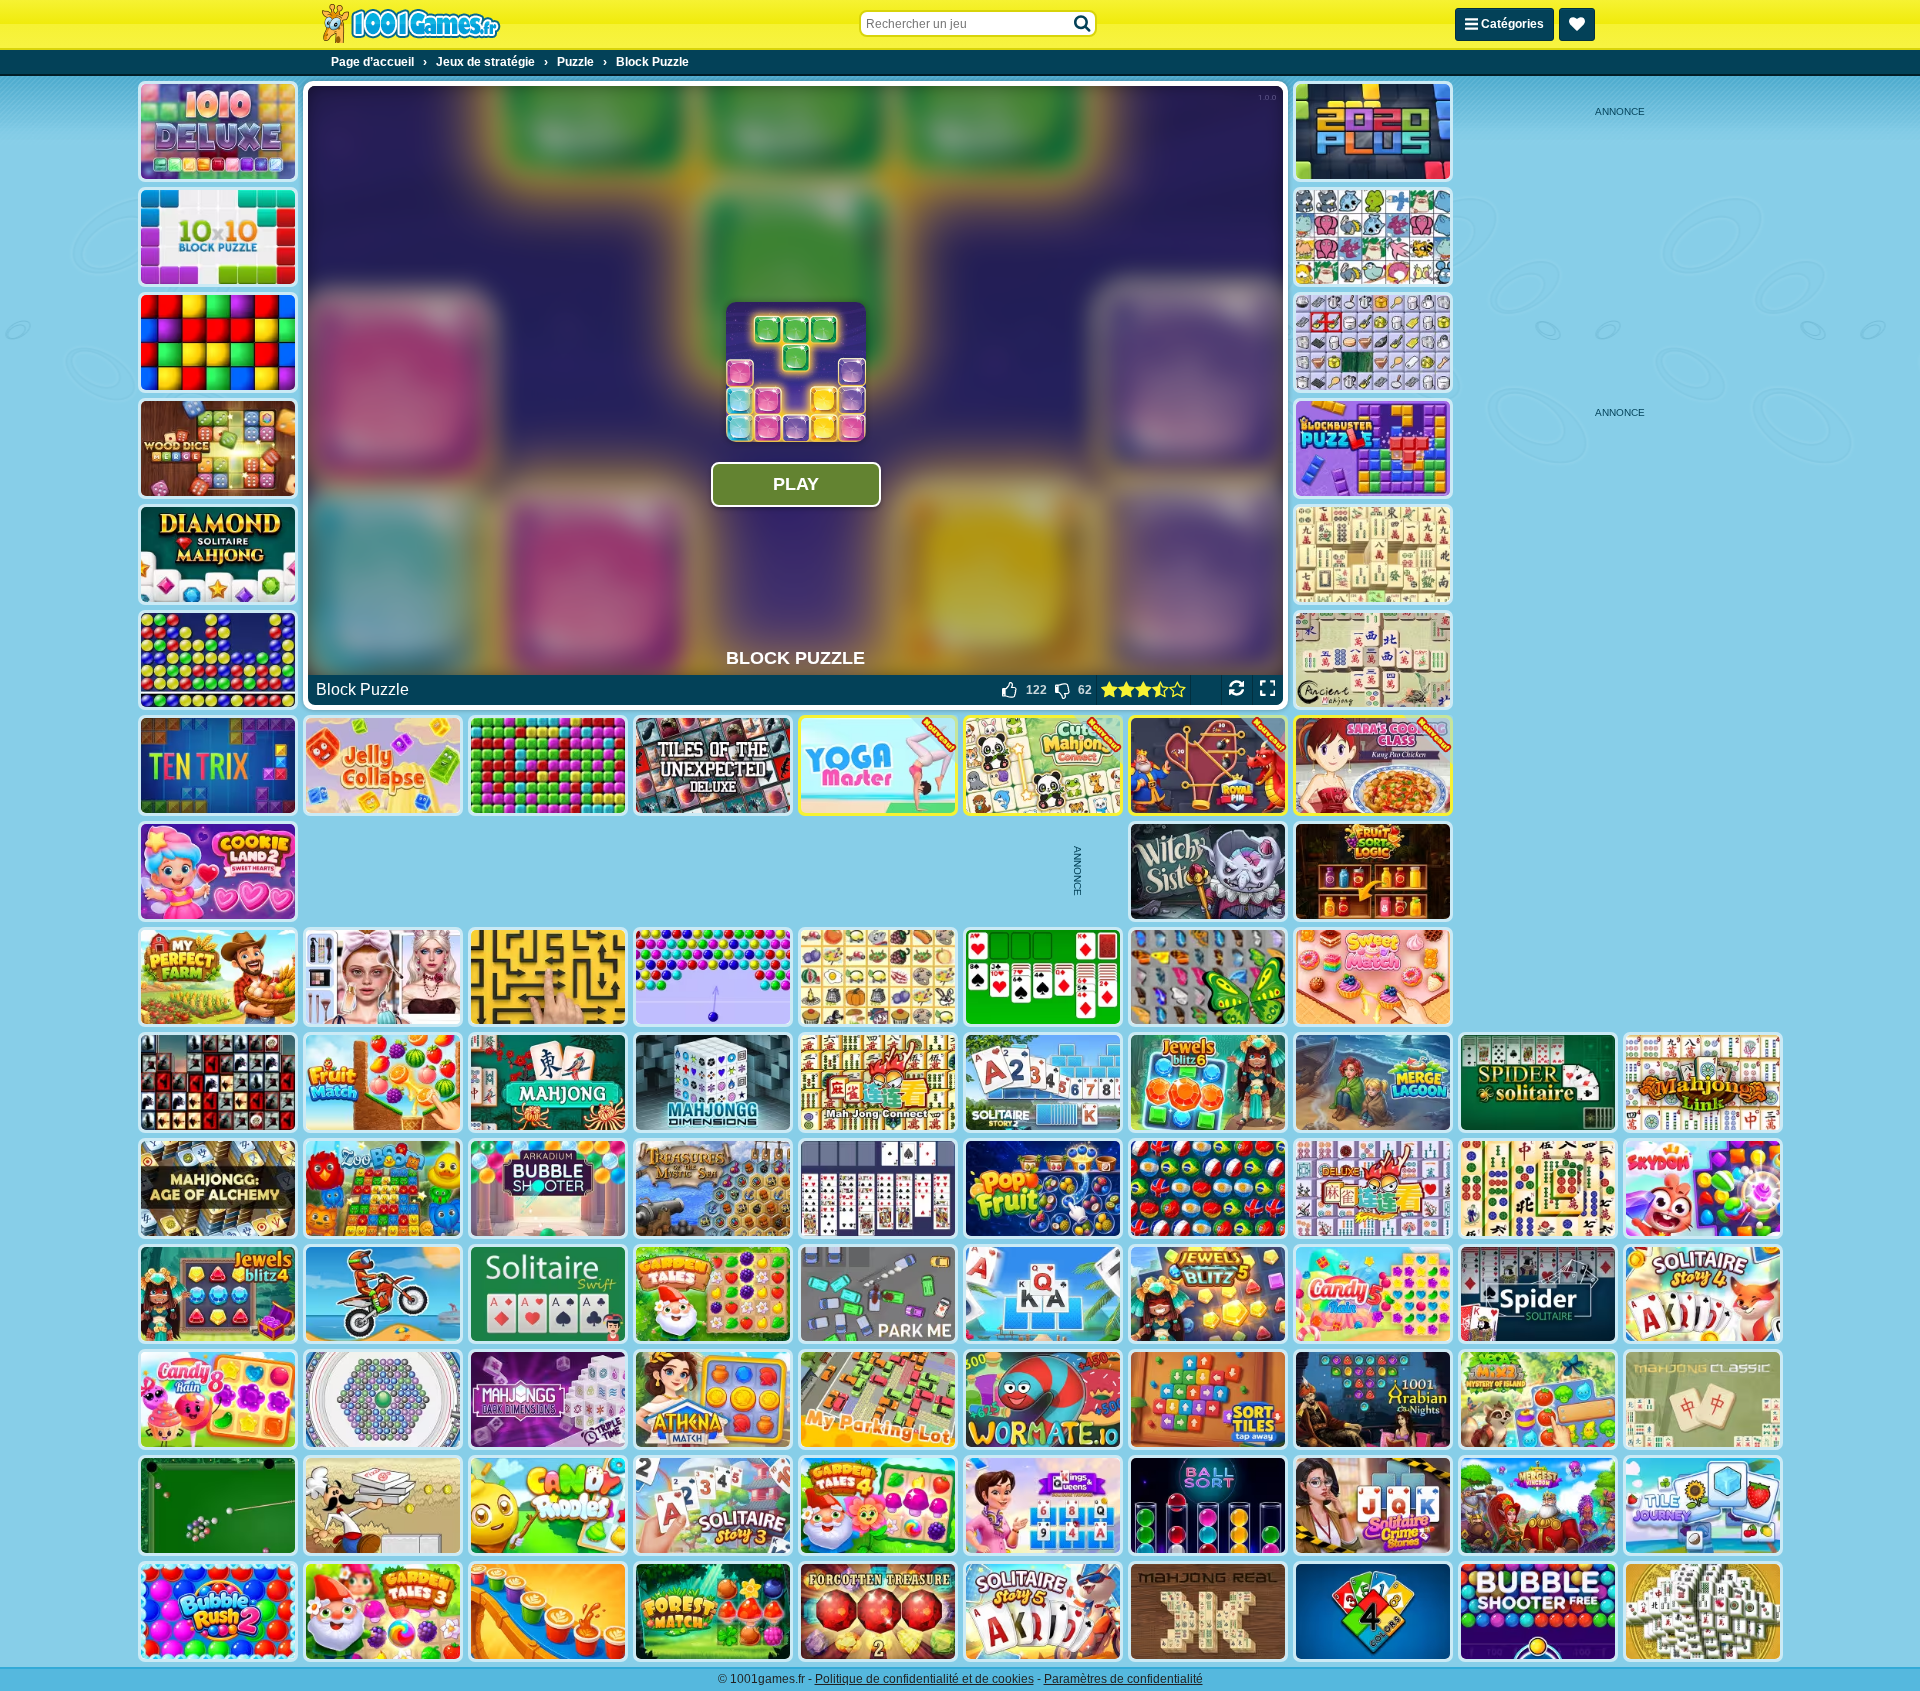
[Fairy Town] (383, 1399)
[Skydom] (1703, 1188)
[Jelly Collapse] (383, 765)
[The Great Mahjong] (1373, 554)
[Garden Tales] (713, 1294)
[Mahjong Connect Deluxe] (1373, 1188)
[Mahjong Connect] (878, 1082)
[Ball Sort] (1208, 1505)
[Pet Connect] (1373, 237)
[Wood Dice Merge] (218, 448)
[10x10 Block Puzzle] (218, 237)
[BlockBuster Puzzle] (1373, 448)
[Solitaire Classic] (1043, 977)
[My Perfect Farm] (218, 977)
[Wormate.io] (1043, 1399)
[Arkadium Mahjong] (548, 1082)
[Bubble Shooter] (713, 977)
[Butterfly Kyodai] (1208, 977)
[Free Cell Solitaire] (878, 1188)
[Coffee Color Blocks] (548, 1611)
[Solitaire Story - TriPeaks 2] (1043, 1082)
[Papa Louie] (383, 1505)
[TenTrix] (218, 765)
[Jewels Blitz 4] (218, 1294)
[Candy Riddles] (548, 1505)
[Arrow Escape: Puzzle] (548, 977)
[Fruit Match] (383, 1082)
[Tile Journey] (1703, 1505)
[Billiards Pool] (218, 1505)
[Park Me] (878, 1294)
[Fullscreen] (1267, 690)
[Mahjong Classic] (1703, 1399)
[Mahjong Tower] (1703, 1611)
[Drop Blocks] (548, 765)
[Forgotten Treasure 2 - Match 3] (878, 1611)
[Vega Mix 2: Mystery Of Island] (1538, 1399)
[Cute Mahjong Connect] (1043, 765)
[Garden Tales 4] (878, 1505)
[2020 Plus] (1373, 131)
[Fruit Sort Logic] (1373, 871)
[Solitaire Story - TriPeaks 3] (713, 1505)
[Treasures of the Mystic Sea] (713, 1188)
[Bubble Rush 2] (218, 1611)
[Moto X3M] (383, 1294)
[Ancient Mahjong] (1373, 660)
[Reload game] (1236, 690)
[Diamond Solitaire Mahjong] (218, 554)
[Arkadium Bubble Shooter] (548, 1188)
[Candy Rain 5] (1373, 1294)
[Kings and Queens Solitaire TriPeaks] (1043, 1505)
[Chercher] (1083, 24)
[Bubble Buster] (218, 660)
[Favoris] (1577, 24)
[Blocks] (218, 342)
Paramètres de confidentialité (1123, 1679)
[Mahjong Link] (1703, 1082)
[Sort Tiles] (1208, 1399)
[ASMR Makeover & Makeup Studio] (383, 977)
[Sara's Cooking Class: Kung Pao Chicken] (1373, 765)
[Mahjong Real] (1208, 1611)
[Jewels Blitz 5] (1208, 1294)
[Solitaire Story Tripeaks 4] (1703, 1294)
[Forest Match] (713, 1611)
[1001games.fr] (410, 24)
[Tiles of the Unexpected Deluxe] (713, 765)
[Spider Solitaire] (1538, 1082)
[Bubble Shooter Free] (1538, 1611)
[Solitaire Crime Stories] (1373, 1505)
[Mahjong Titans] (1538, 1188)
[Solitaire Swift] (548, 1294)
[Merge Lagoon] (1373, 1082)
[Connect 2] (1373, 342)
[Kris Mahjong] (878, 977)
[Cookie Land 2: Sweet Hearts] (218, 871)
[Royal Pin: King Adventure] (1208, 765)
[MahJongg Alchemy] (218, 1188)
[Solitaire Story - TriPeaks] (1043, 1294)
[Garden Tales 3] (383, 1611)
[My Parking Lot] (878, 1399)
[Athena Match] (713, 1399)
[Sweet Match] (1373, 977)
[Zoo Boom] (383, 1188)
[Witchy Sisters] (1208, 871)
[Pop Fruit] (1043, 1188)
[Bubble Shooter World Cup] (1208, 1188)
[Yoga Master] (878, 765)
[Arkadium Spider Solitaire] (1538, 1294)
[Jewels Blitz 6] (1208, 1082)
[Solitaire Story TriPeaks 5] (1043, 1611)
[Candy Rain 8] (218, 1399)
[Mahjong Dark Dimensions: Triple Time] (548, 1399)
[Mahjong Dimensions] (713, 1082)
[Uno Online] (1373, 1611)
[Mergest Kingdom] (1538, 1505)
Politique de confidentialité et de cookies (924, 1679)
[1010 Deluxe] (218, 131)
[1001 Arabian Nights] (1373, 1399)
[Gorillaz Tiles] (218, 1082)
